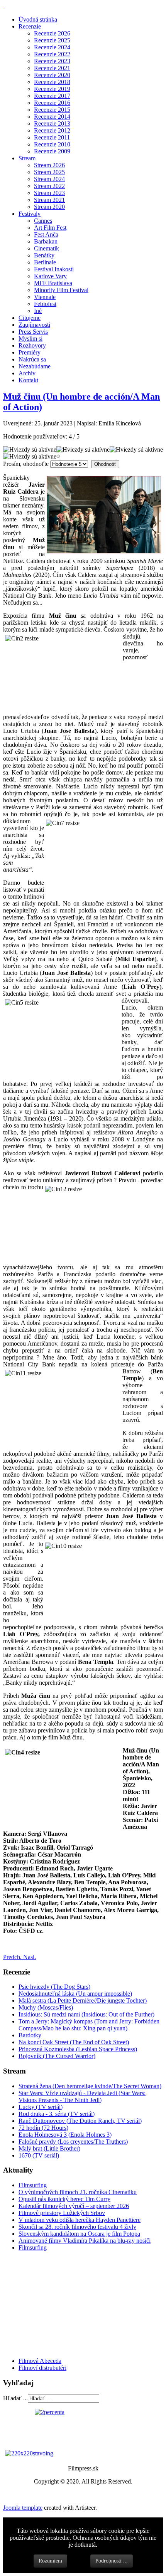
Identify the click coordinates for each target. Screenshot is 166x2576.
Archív (27, 373)
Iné (38, 311)
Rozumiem (50, 2561)
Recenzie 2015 (52, 110)
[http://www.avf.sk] (4, 6)
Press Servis (33, 332)
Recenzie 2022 (52, 54)
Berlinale (45, 262)
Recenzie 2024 (52, 47)
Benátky (44, 255)
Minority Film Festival (61, 290)
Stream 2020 (49, 207)
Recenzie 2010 (52, 144)
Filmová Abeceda (40, 2361)
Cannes (43, 221)
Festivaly (30, 214)
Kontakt (28, 380)
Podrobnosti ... (112, 2561)
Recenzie (30, 26)
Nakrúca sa (32, 359)
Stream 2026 (49, 165)
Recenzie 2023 (52, 61)
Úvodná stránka (38, 19)
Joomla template (23, 2508)
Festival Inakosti (54, 269)
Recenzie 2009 (52, 151)
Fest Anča (46, 234)
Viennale (45, 297)
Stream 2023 (49, 193)
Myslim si (30, 339)
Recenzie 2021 (52, 68)
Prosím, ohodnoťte (26, 464)
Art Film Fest (50, 228)
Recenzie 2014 (52, 117)
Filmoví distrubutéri (42, 2368)
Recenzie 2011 (52, 137)
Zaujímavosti (34, 325)
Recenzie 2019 (52, 89)
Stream (27, 158)
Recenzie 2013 (52, 124)
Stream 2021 (49, 200)
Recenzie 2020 (52, 75)
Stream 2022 (49, 186)
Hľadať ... (15, 2398)
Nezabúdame (35, 366)
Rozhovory (32, 345)
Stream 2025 (49, 172)
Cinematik (47, 248)
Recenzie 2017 (52, 96)
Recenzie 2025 (52, 40)
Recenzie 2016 (52, 103)
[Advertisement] (49, 2304)
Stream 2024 (49, 179)
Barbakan (46, 241)
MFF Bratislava (53, 283)
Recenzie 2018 (52, 82)
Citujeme (30, 318)
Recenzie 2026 (52, 33)
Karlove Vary (50, 276)
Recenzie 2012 (52, 130)
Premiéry (30, 352)
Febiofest (45, 304)
